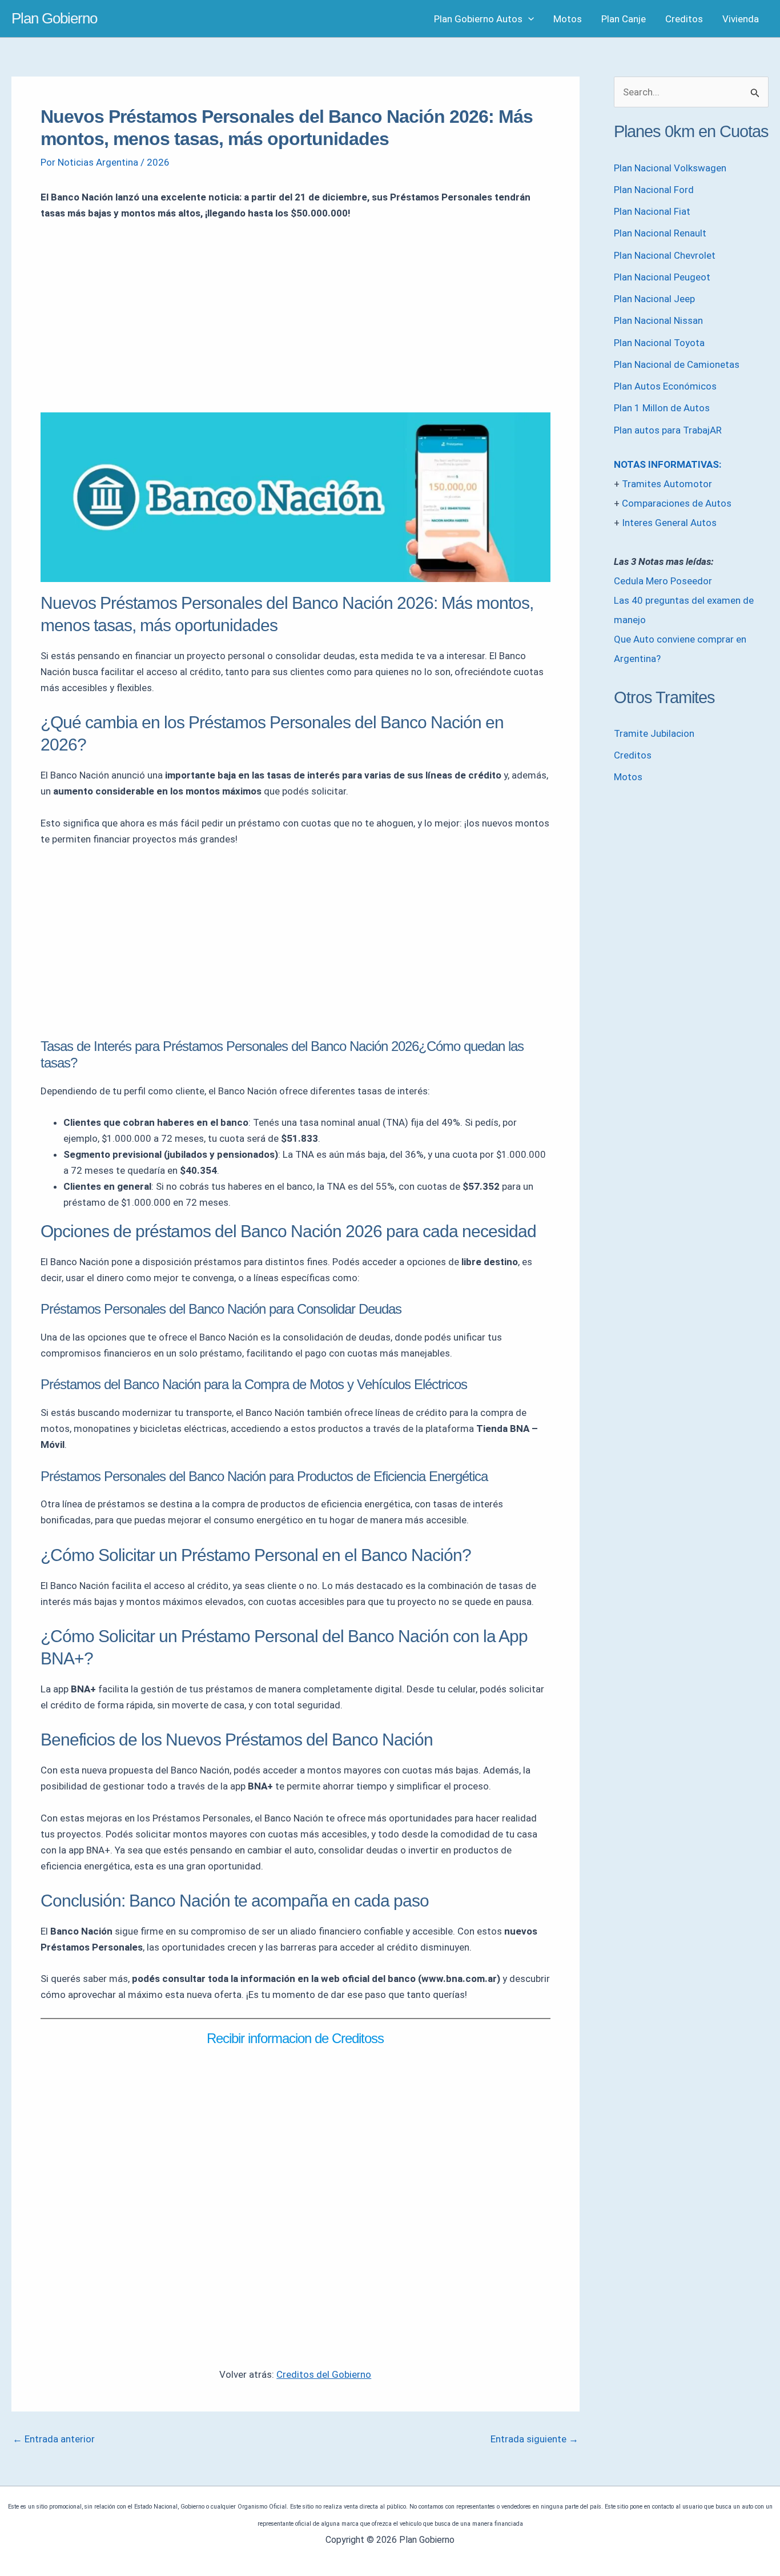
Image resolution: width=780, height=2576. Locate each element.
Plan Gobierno (54, 18)
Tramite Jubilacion (654, 733)
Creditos (684, 19)
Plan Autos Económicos (665, 386)
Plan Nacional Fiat (652, 211)
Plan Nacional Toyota (659, 343)
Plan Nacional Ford (654, 190)
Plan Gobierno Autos (478, 19)
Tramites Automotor (667, 484)
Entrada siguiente (534, 2439)
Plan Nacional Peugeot (662, 277)
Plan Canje (624, 19)
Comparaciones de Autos (677, 503)
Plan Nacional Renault (660, 233)
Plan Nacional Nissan (658, 320)
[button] (528, 19)
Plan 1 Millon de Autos (662, 408)
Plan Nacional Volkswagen (670, 168)
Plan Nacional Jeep (654, 299)
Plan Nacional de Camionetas (677, 364)
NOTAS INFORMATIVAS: (668, 464)
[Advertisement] (295, 316)
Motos (568, 19)
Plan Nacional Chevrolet (665, 255)
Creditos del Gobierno (324, 2374)
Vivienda (741, 19)
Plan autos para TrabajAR (668, 430)
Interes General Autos (669, 523)
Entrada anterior (54, 2439)
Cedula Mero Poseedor (663, 581)
